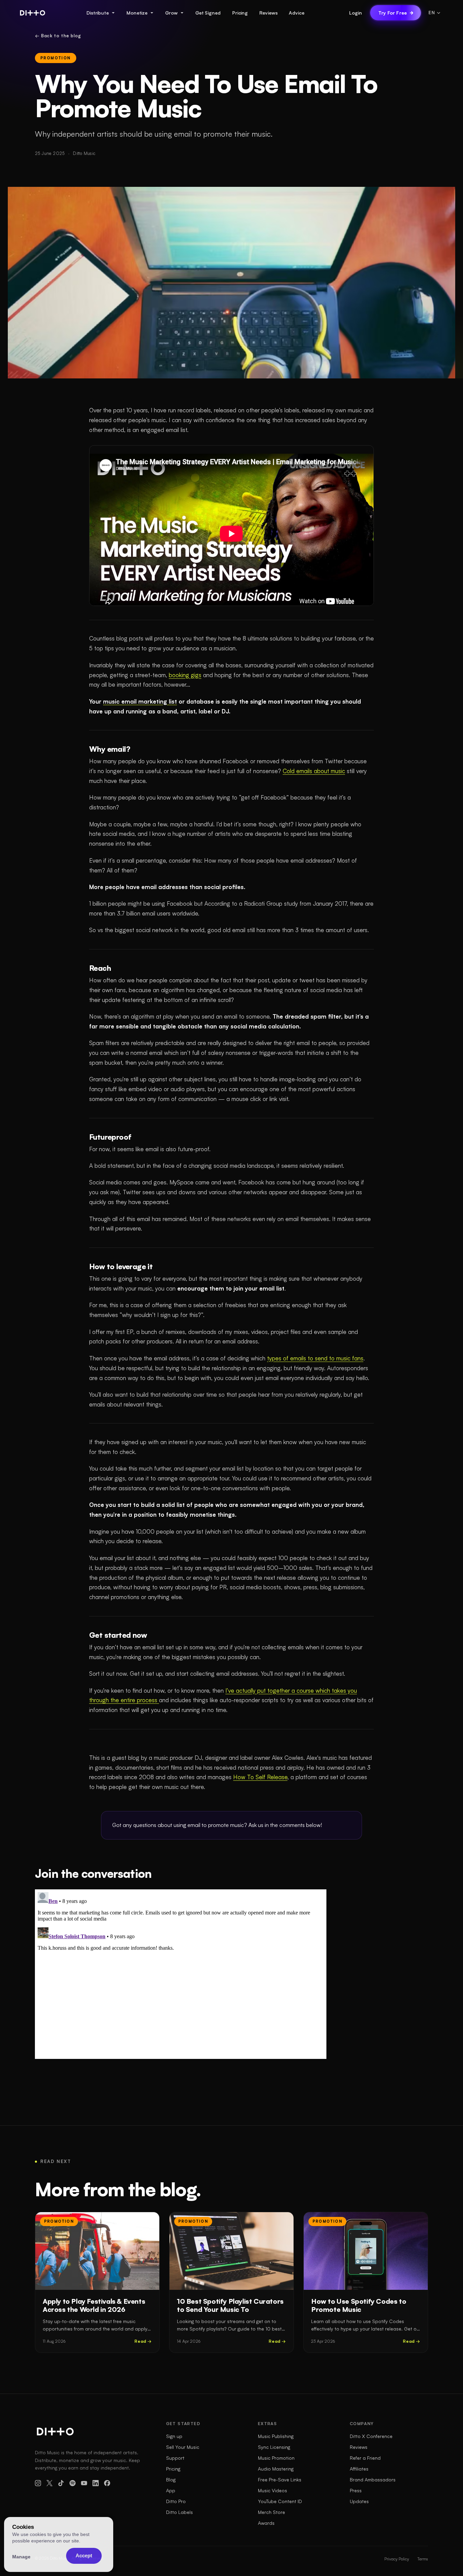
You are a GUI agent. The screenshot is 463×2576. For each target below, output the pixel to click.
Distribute (98, 13)
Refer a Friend (365, 2458)
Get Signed (208, 13)
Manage (21, 2557)
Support (175, 2458)
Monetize (137, 13)
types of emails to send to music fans (315, 1358)
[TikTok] (61, 2483)
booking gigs (185, 675)
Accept (84, 2555)
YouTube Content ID (280, 2501)
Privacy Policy (397, 2559)
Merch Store (271, 2512)
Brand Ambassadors (373, 2480)
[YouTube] (84, 2483)
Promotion (56, 58)
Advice (296, 13)
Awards (266, 2523)
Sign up (174, 2436)
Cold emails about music (314, 771)
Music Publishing (276, 2436)
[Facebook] (107, 2483)
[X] (49, 2483)
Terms (423, 2559)
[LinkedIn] (96, 2483)
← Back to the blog (58, 36)
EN (432, 13)
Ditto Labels (179, 2512)
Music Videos (273, 2490)
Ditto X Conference (371, 2436)
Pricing (240, 13)
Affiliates (359, 2469)
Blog (171, 2480)
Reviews (268, 13)
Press (356, 2490)
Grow (171, 13)
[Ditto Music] (33, 13)
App (171, 2490)
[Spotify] (73, 2483)
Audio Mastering (276, 2469)
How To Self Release (260, 1777)
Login (356, 13)
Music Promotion (276, 2458)
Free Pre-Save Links (280, 2480)
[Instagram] (38, 2483)
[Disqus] (181, 1974)
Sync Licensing (274, 2447)
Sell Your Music (183, 2447)
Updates (359, 2501)
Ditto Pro (176, 2501)
